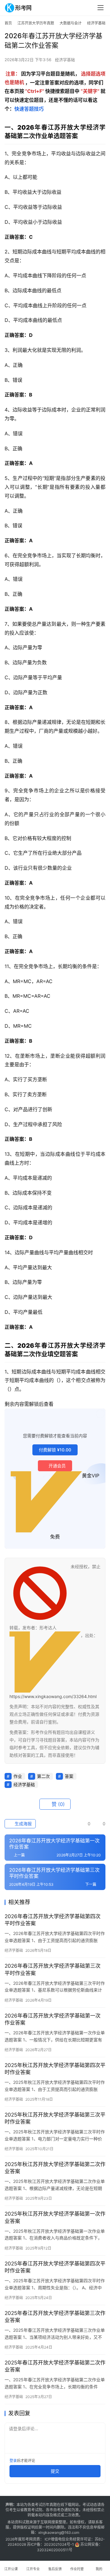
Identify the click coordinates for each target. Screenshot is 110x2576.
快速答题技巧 (29, 109)
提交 (55, 2471)
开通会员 (57, 1466)
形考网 (27, 2539)
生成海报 (23, 1824)
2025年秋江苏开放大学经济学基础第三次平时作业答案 (55, 2118)
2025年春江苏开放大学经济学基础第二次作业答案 (55, 2366)
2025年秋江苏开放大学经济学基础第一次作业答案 (55, 2217)
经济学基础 (65, 60)
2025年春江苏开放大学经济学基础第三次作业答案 (55, 2317)
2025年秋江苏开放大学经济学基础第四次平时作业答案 (55, 2069)
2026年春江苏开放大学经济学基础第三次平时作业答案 (53, 1969)
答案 (69, 1776)
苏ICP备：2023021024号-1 (50, 2544)
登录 (13, 2461)
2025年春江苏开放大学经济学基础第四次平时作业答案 (55, 2267)
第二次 (43, 1776)
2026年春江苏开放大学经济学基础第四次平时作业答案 (53, 1920)
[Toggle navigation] (101, 8)
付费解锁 (55, 1450)
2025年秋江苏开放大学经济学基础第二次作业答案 (55, 2168)
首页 (8, 23)
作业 (18, 1776)
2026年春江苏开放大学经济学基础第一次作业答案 (53, 2019)
